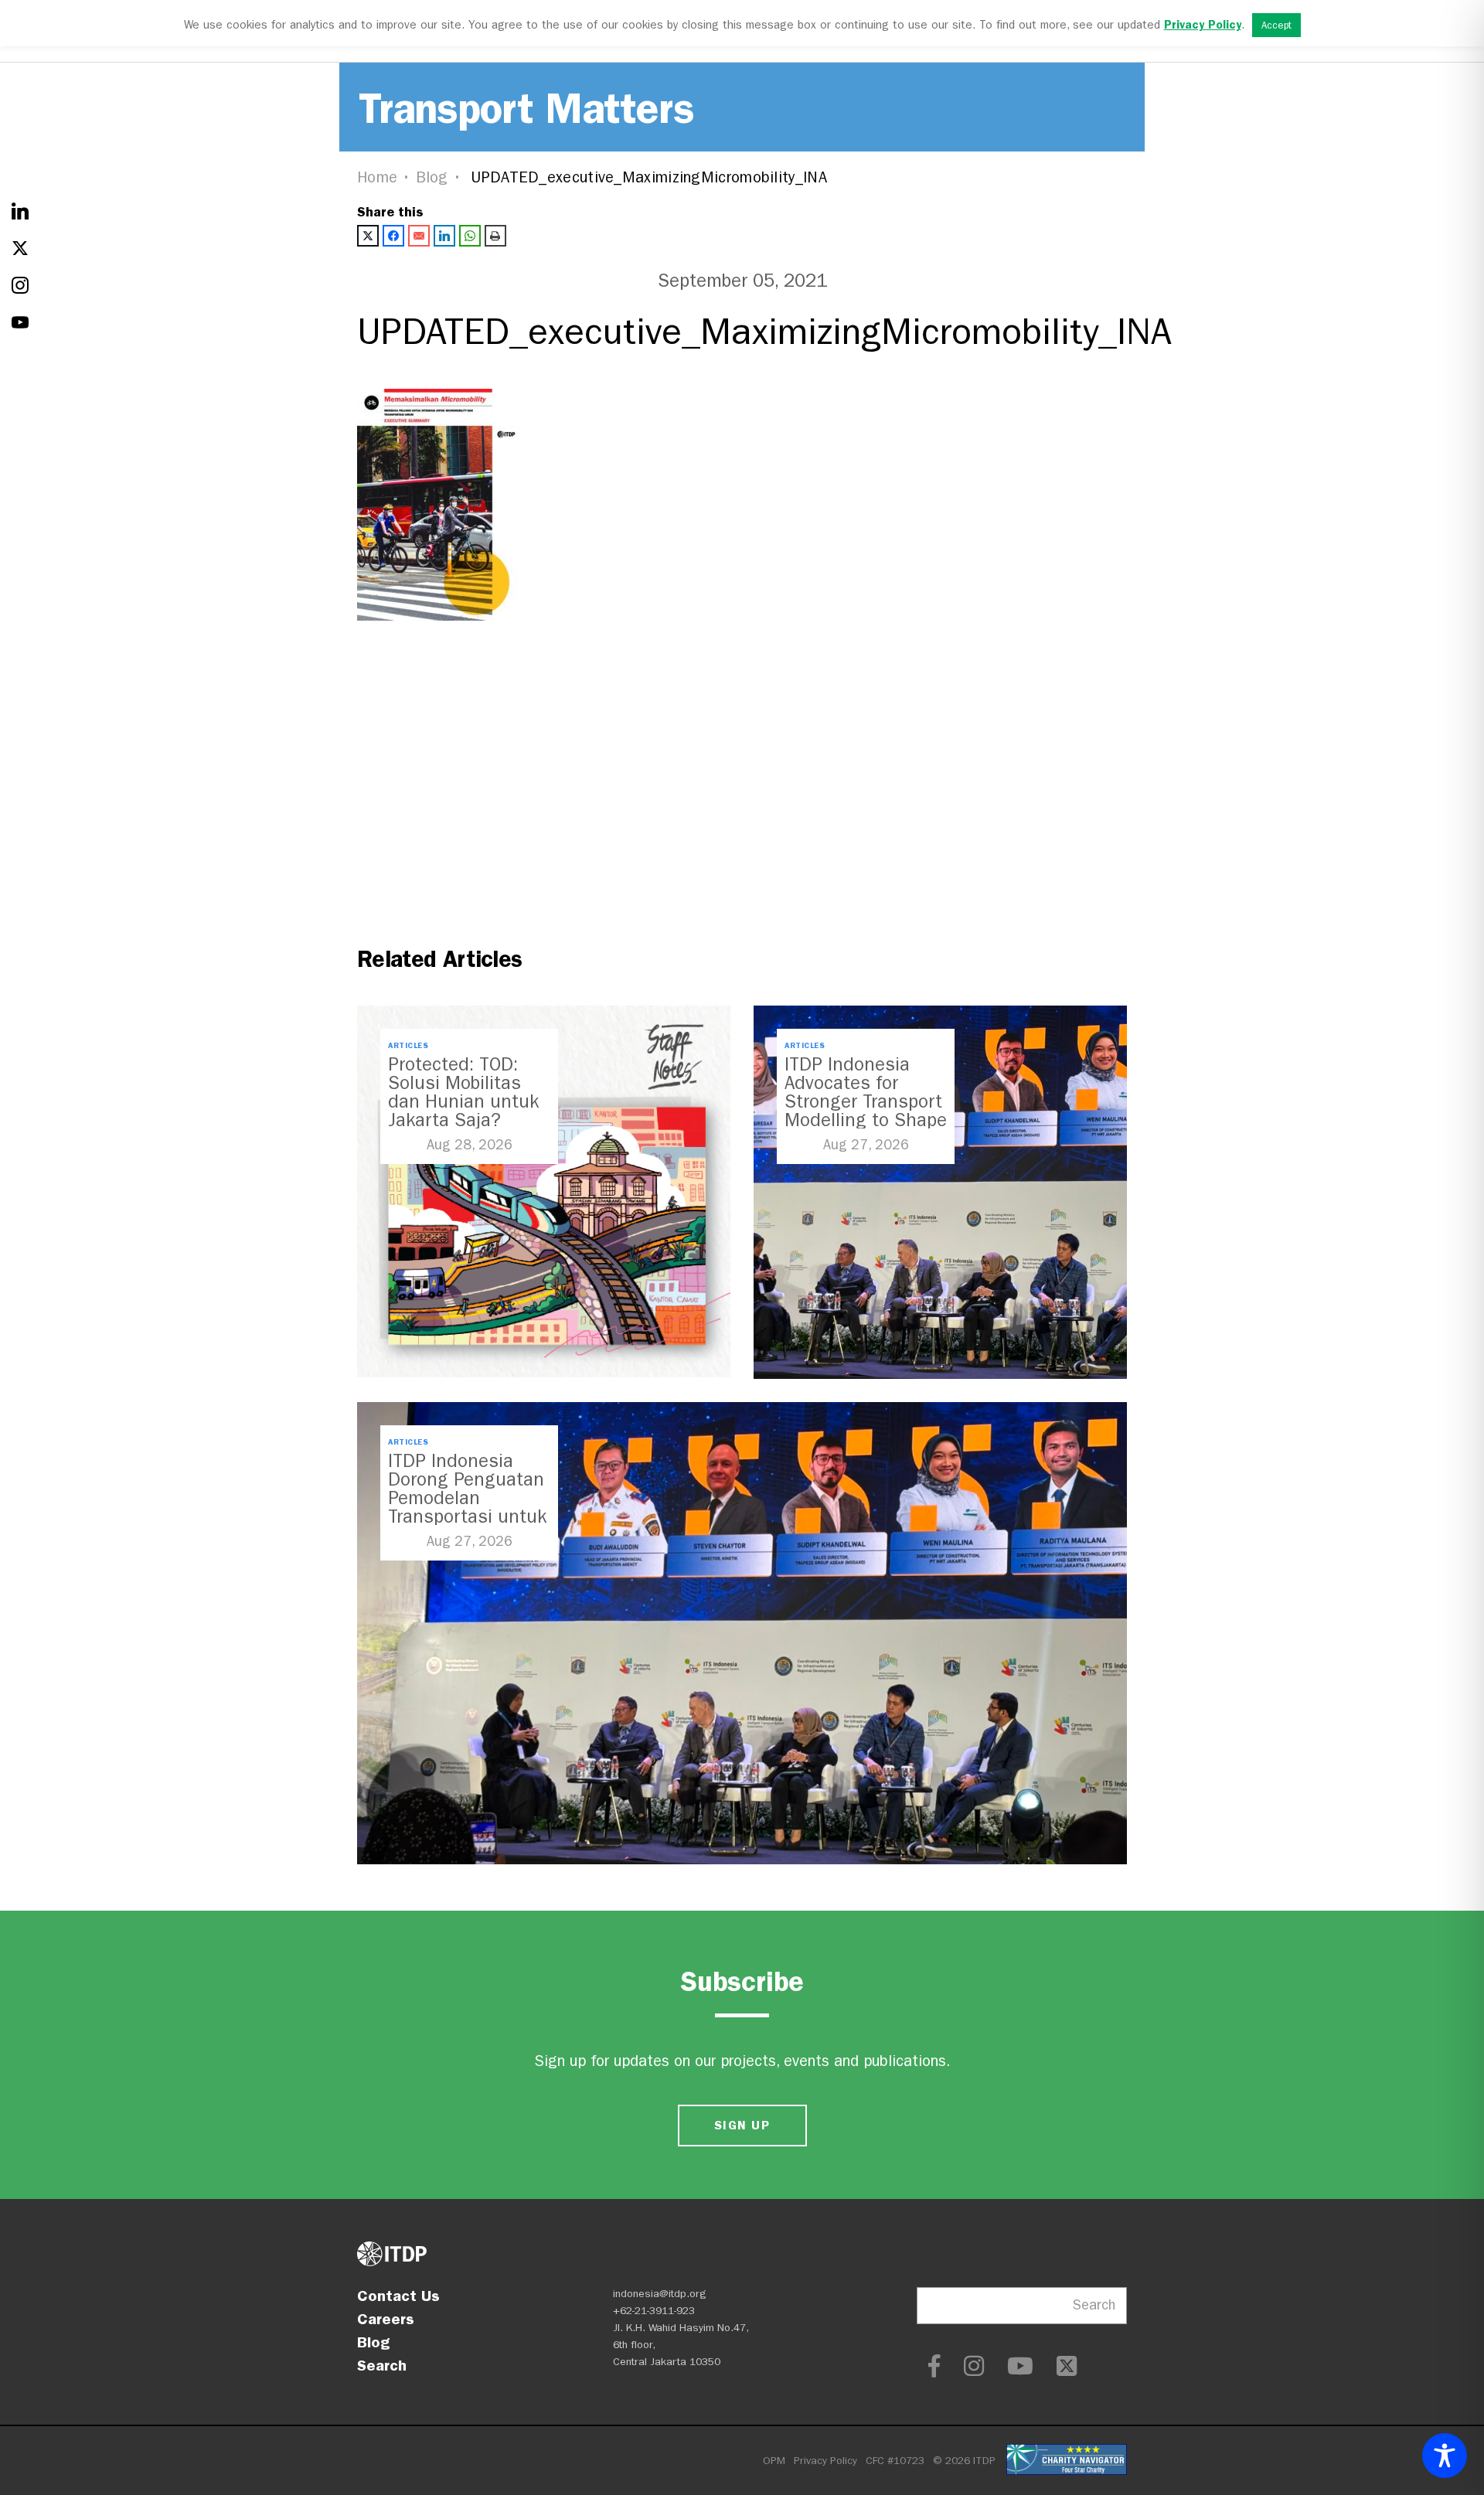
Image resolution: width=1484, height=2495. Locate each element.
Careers (386, 2319)
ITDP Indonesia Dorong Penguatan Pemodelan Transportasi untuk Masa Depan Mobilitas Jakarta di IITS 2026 (467, 1516)
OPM (774, 2461)
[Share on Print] (495, 236)
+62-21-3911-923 (654, 2311)
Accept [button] (1276, 25)
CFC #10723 (895, 2461)
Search (382, 2365)
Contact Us (398, 2296)
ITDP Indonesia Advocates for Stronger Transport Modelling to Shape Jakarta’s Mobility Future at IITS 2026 (866, 1111)
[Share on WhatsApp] (470, 236)
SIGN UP (742, 2125)
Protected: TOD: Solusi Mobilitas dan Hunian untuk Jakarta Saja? (463, 1092)
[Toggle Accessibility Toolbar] (1445, 2456)
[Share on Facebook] (393, 236)
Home (377, 177)
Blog (432, 177)
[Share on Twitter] (368, 236)
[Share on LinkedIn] (444, 236)
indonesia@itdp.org (660, 2294)
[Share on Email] (419, 236)
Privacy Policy (825, 2461)
